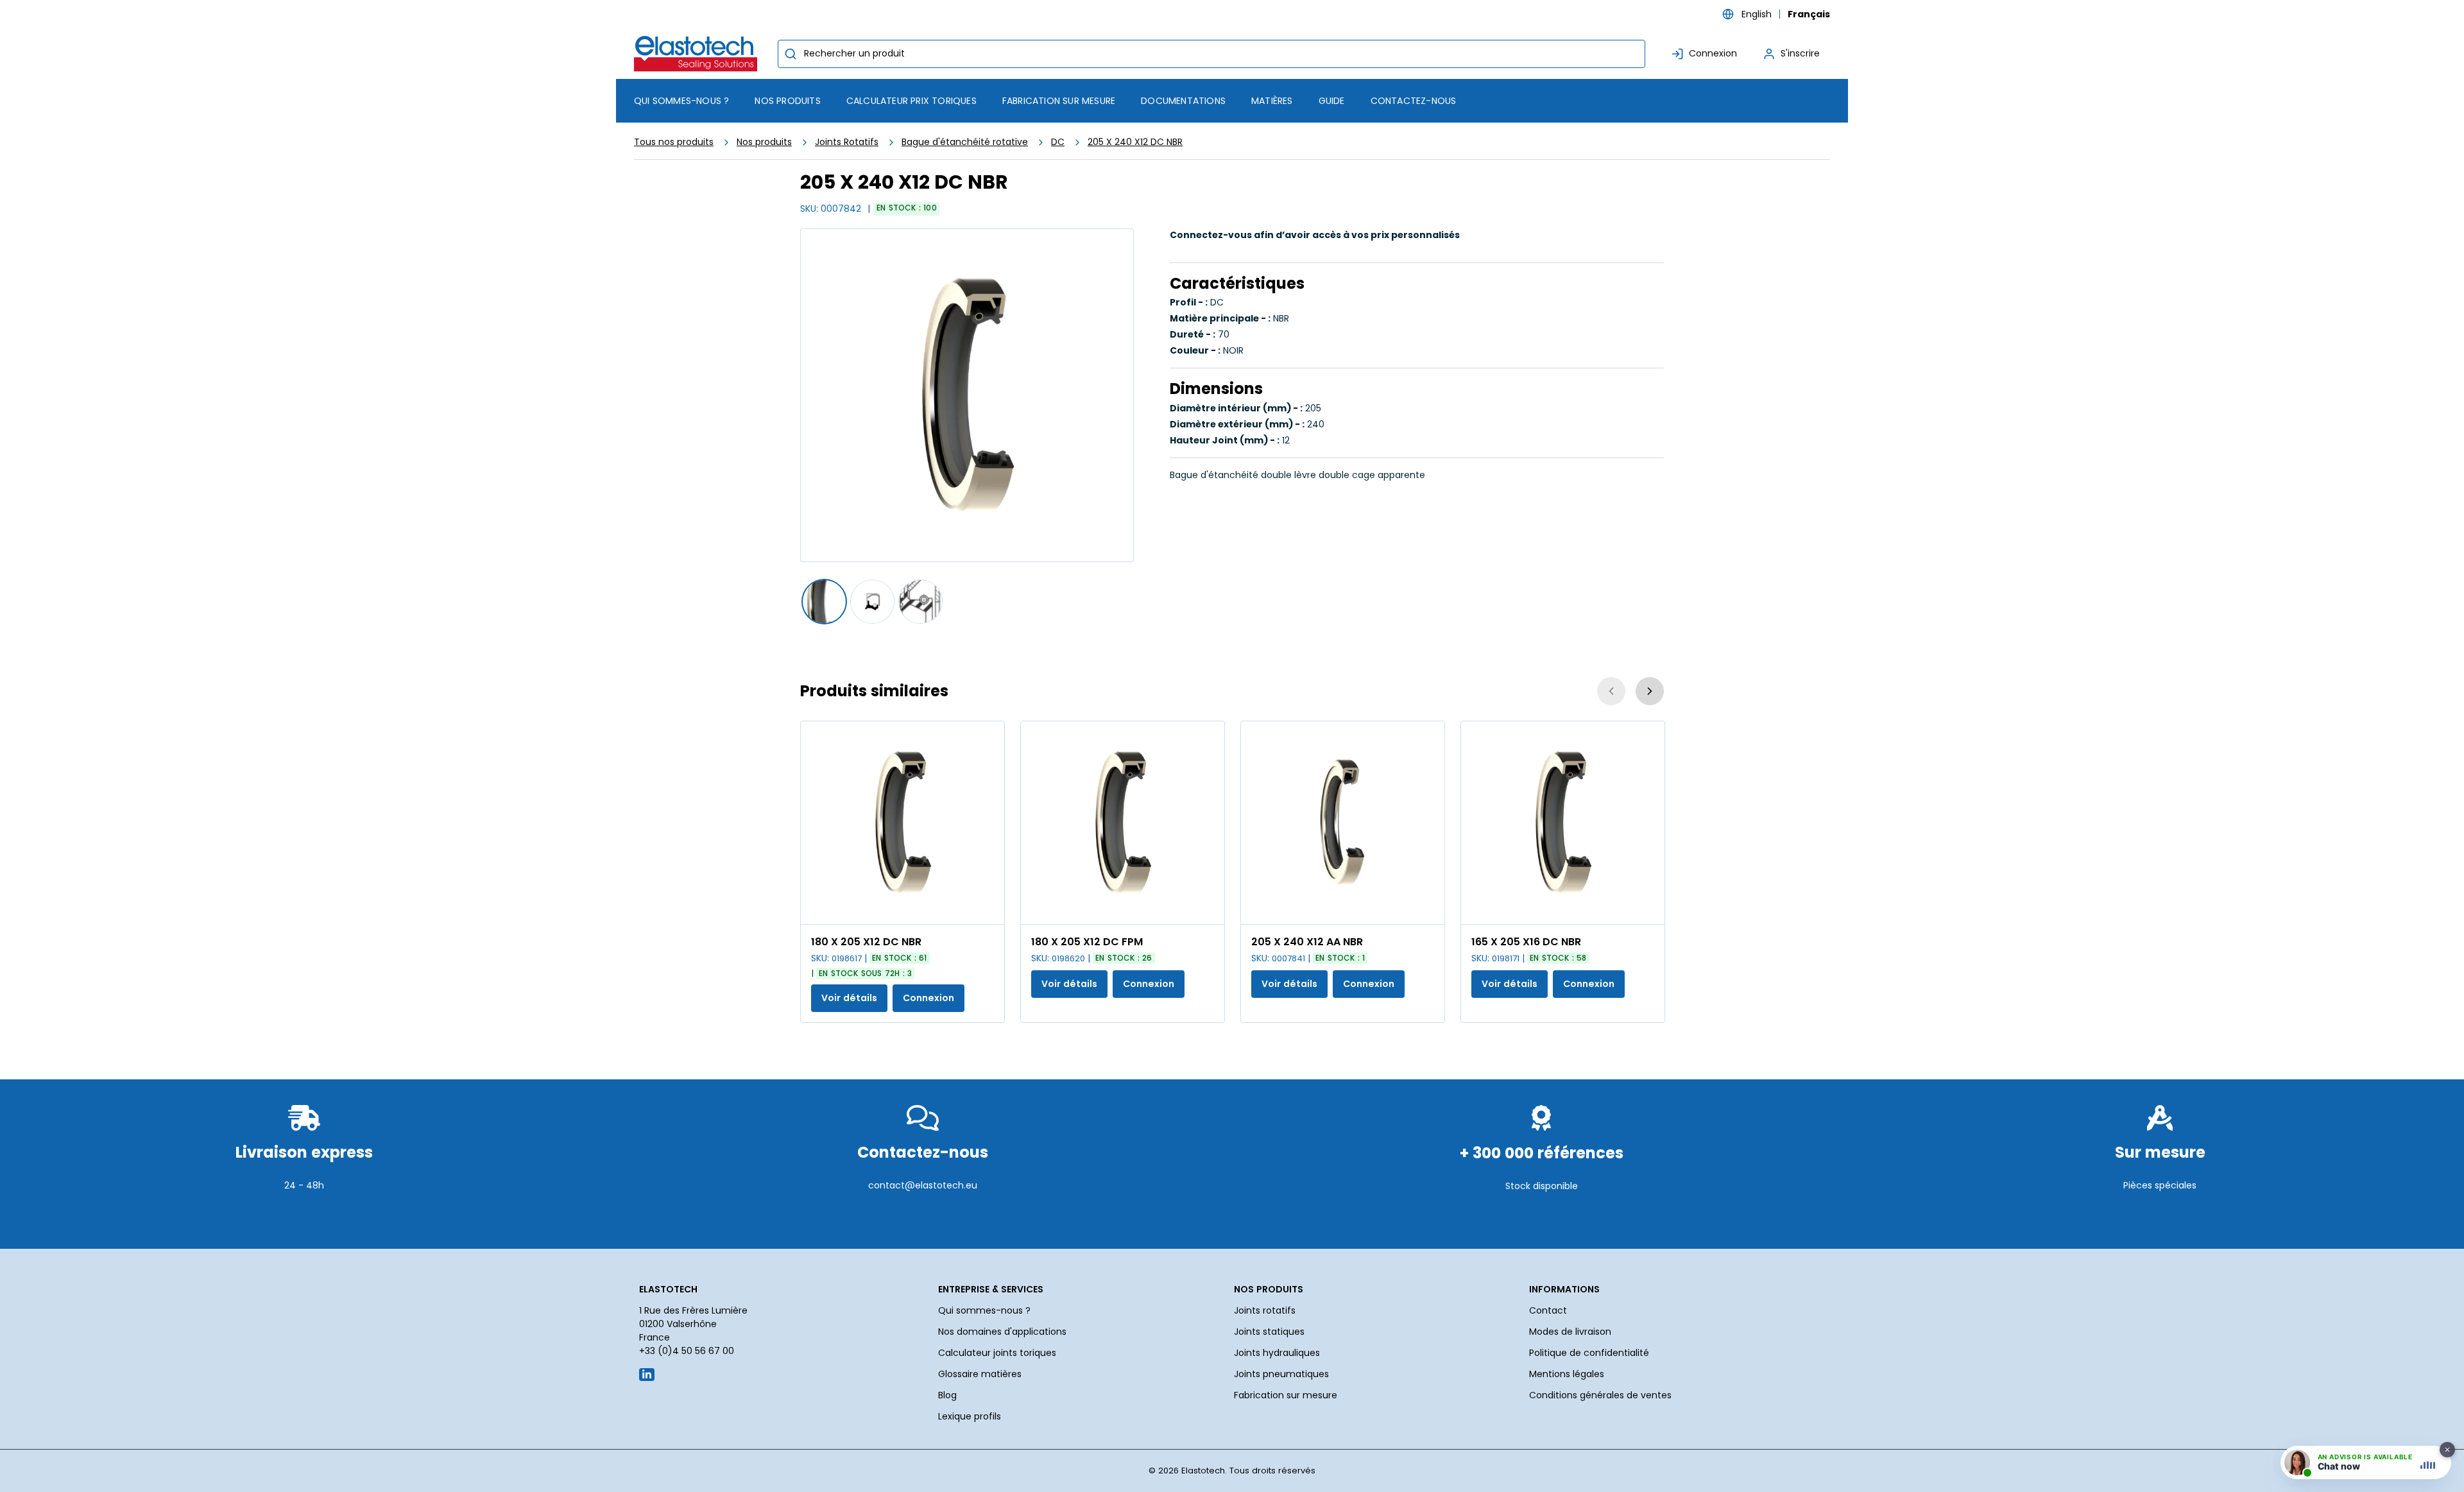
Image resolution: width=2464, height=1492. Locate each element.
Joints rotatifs (1265, 1310)
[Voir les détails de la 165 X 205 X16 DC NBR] (1563, 823)
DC (1058, 142)
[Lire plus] (304, 1217)
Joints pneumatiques (1281, 1374)
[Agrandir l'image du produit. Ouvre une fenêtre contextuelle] (988, 908)
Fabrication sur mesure (1286, 1395)
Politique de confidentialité (1589, 1353)
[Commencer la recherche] (791, 54)
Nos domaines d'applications (1002, 1332)
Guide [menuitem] (1332, 101)
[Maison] (698, 54)
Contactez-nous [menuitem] (1414, 101)
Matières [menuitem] (1272, 101)
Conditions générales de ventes (1600, 1395)
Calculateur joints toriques (997, 1353)
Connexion (928, 998)
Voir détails (849, 998)
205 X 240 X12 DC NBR (1135, 142)
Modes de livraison (1570, 1332)
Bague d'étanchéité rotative (965, 142)
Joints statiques (1269, 1332)
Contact (1548, 1310)
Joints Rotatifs (847, 142)
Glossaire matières (980, 1374)
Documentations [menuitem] (1183, 101)
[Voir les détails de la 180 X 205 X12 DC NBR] (903, 823)
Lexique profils (970, 1416)
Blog (947, 1395)
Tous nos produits (674, 142)
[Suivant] (1650, 691)
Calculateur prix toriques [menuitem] (911, 101)
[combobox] (1211, 54)
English (1757, 14)
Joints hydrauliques (1277, 1353)
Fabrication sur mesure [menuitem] (1059, 101)
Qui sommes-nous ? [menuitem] (681, 101)
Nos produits (764, 142)
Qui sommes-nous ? (984, 1310)
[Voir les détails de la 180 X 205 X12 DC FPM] (1123, 823)
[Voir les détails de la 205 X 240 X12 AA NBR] (1343, 823)
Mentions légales (1567, 1374)
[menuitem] (787, 101)
